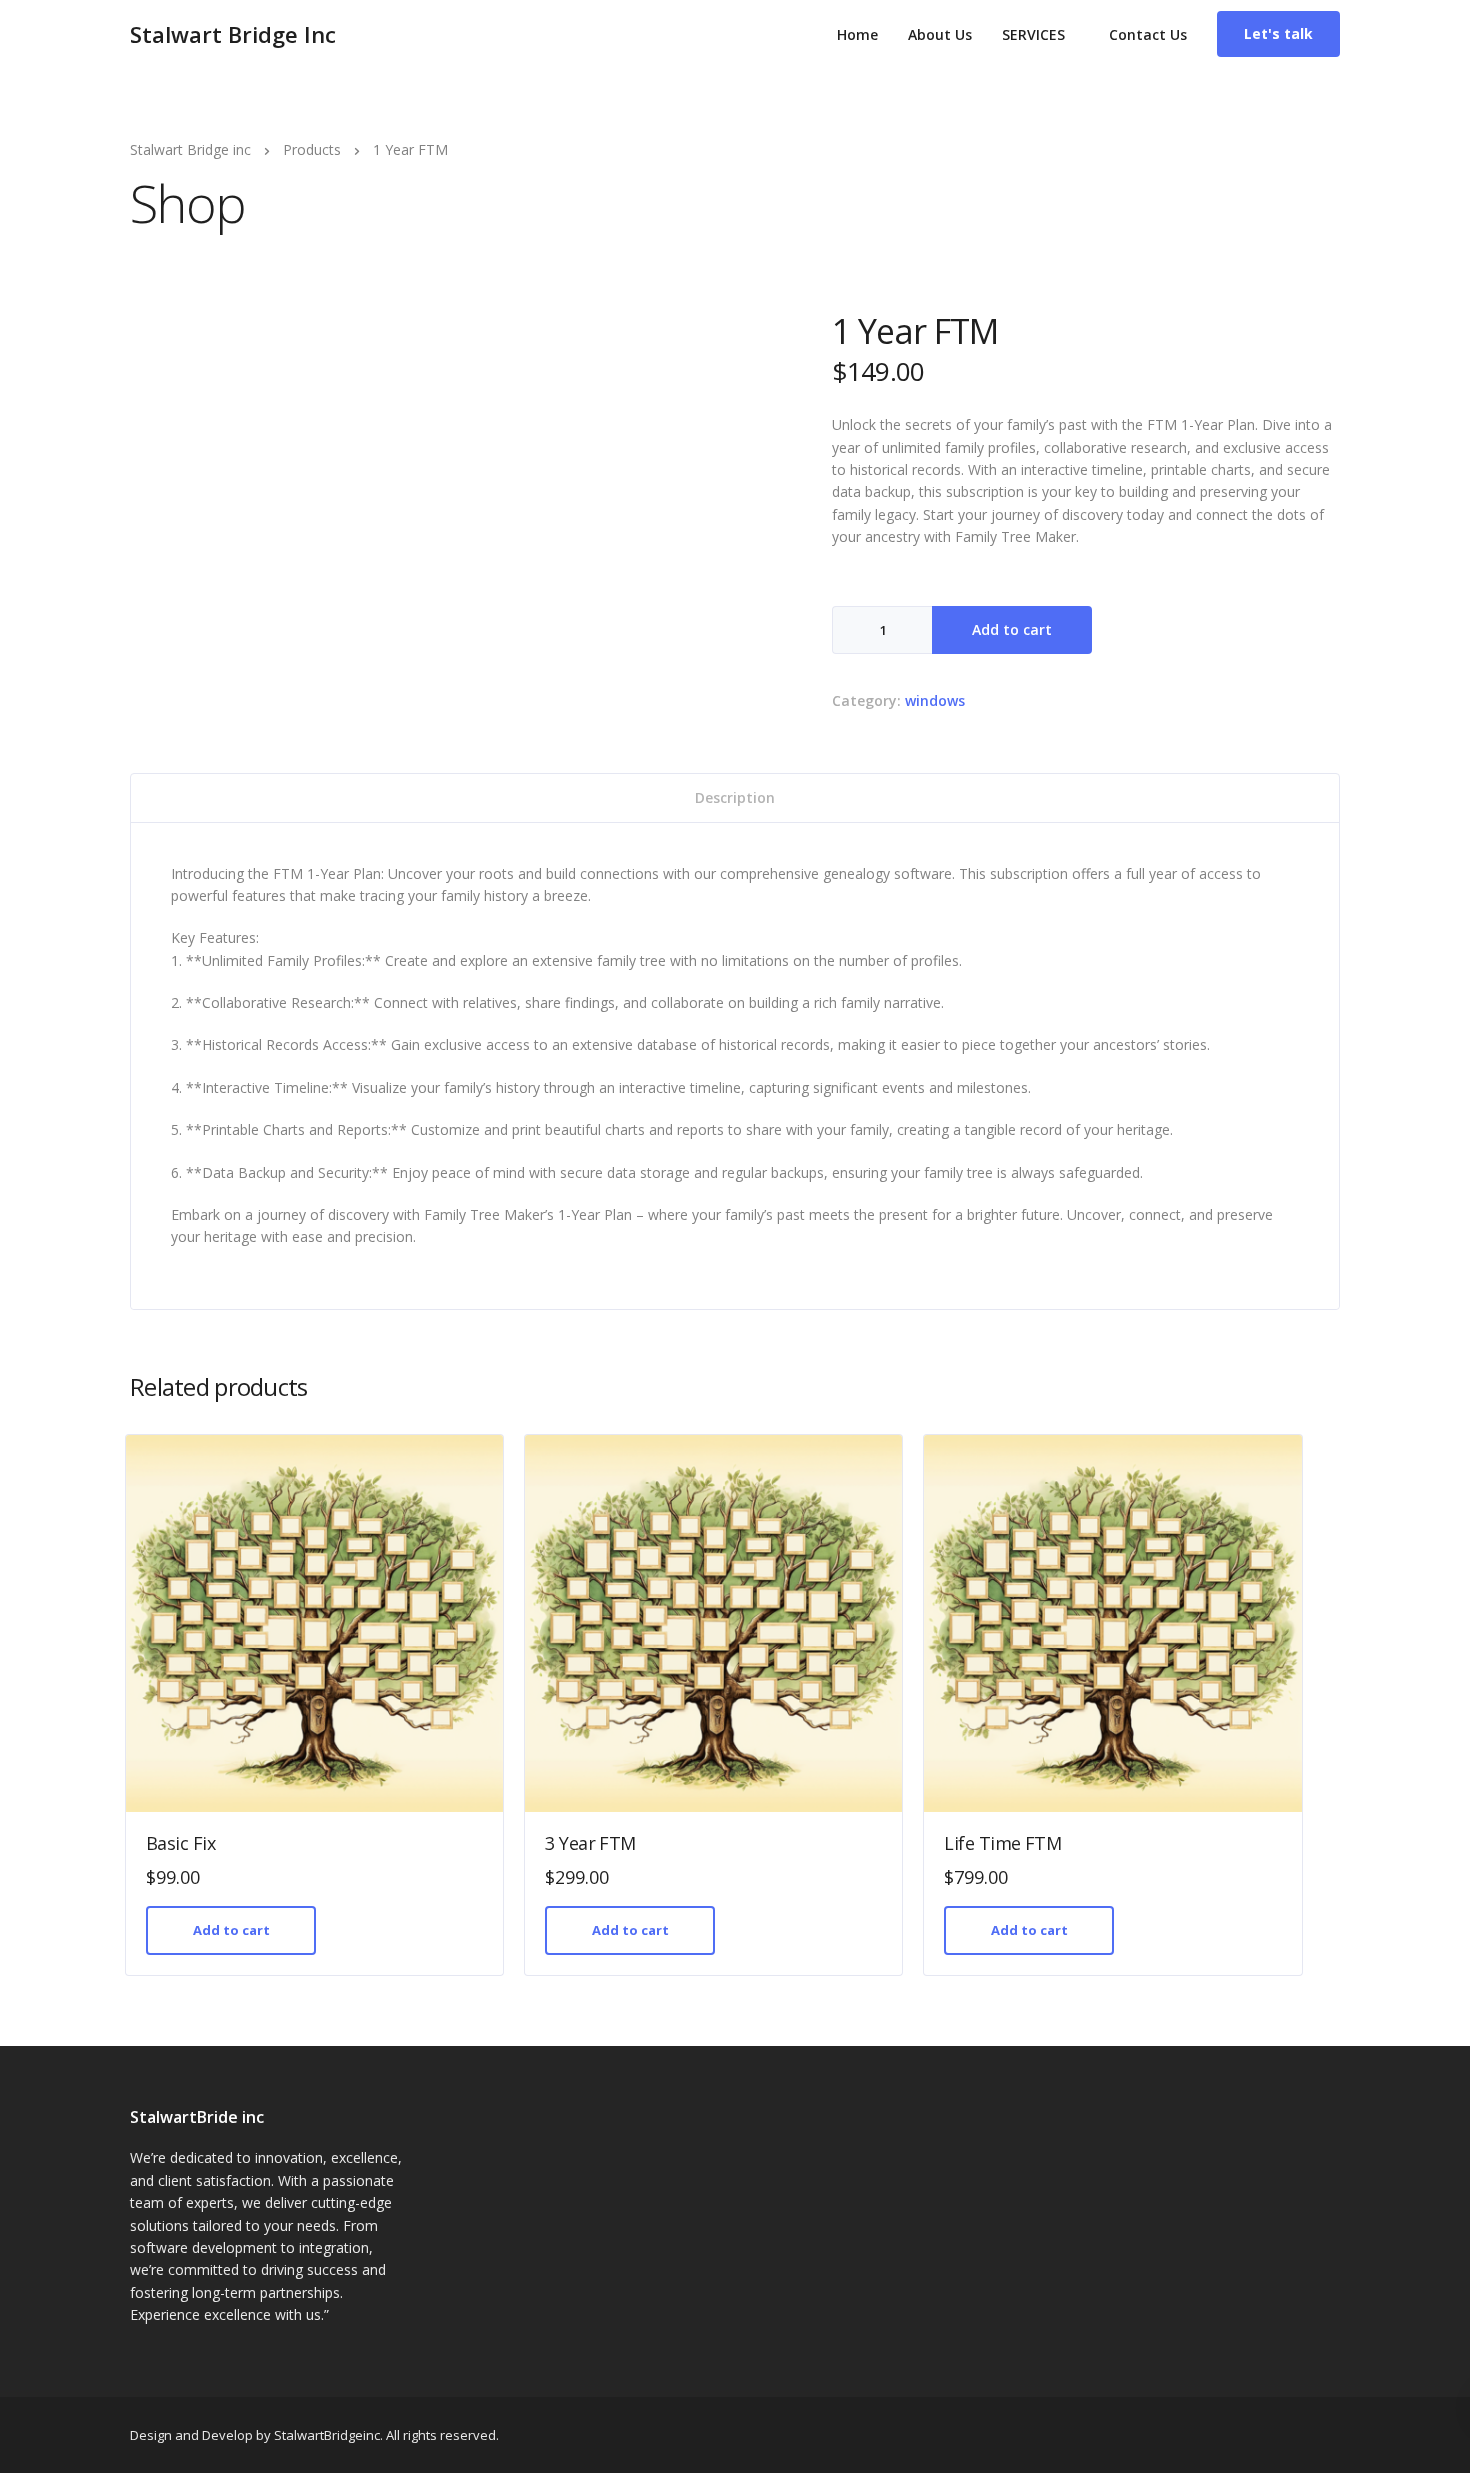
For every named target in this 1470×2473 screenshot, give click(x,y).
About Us (940, 34)
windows (935, 700)
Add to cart (1012, 629)
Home (857, 34)
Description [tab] (735, 797)
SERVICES (1033, 34)
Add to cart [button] (231, 1930)
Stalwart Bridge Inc (233, 34)
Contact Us (1148, 34)
